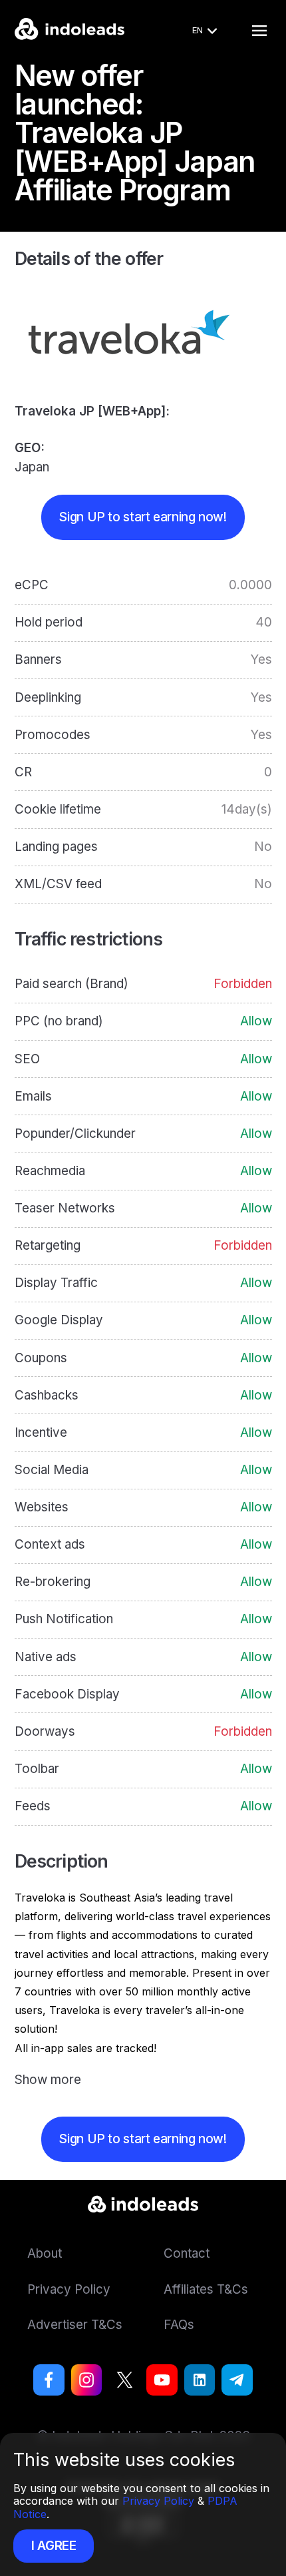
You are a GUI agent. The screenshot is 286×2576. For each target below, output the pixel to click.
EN (198, 30)
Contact (187, 2253)
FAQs (179, 2325)
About (45, 2253)
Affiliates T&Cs (206, 2289)
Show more (48, 2080)
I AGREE (54, 2546)
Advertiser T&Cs (75, 2325)
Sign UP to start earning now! (143, 517)
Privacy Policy (158, 2501)
